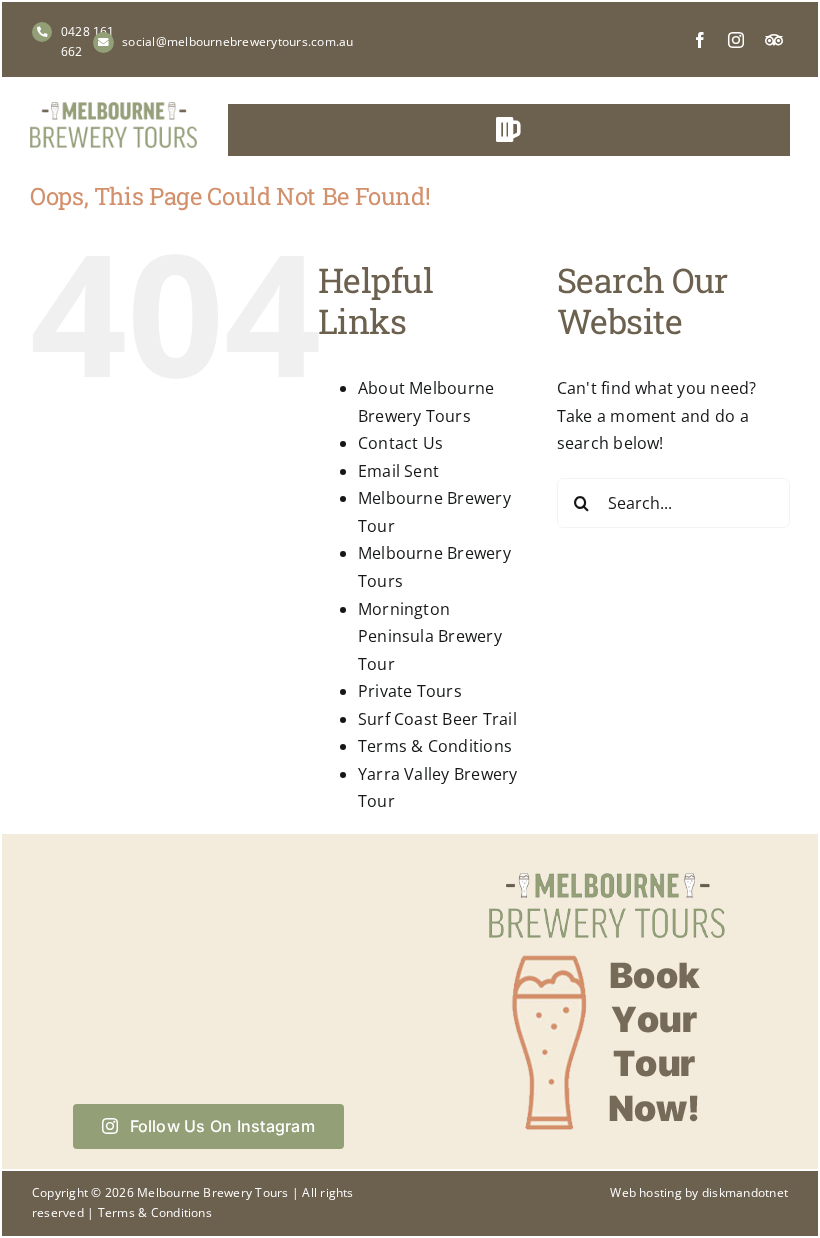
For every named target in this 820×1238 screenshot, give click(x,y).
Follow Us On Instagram (222, 1126)
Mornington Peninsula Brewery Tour (430, 636)
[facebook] (700, 40)
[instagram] (736, 40)
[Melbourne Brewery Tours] (113, 110)
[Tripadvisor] (774, 40)
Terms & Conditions (435, 746)
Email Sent (398, 471)
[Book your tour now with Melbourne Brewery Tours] (607, 871)
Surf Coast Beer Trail (437, 719)
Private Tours (410, 691)
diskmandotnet (745, 1192)
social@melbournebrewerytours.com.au (237, 41)
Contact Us (400, 443)
